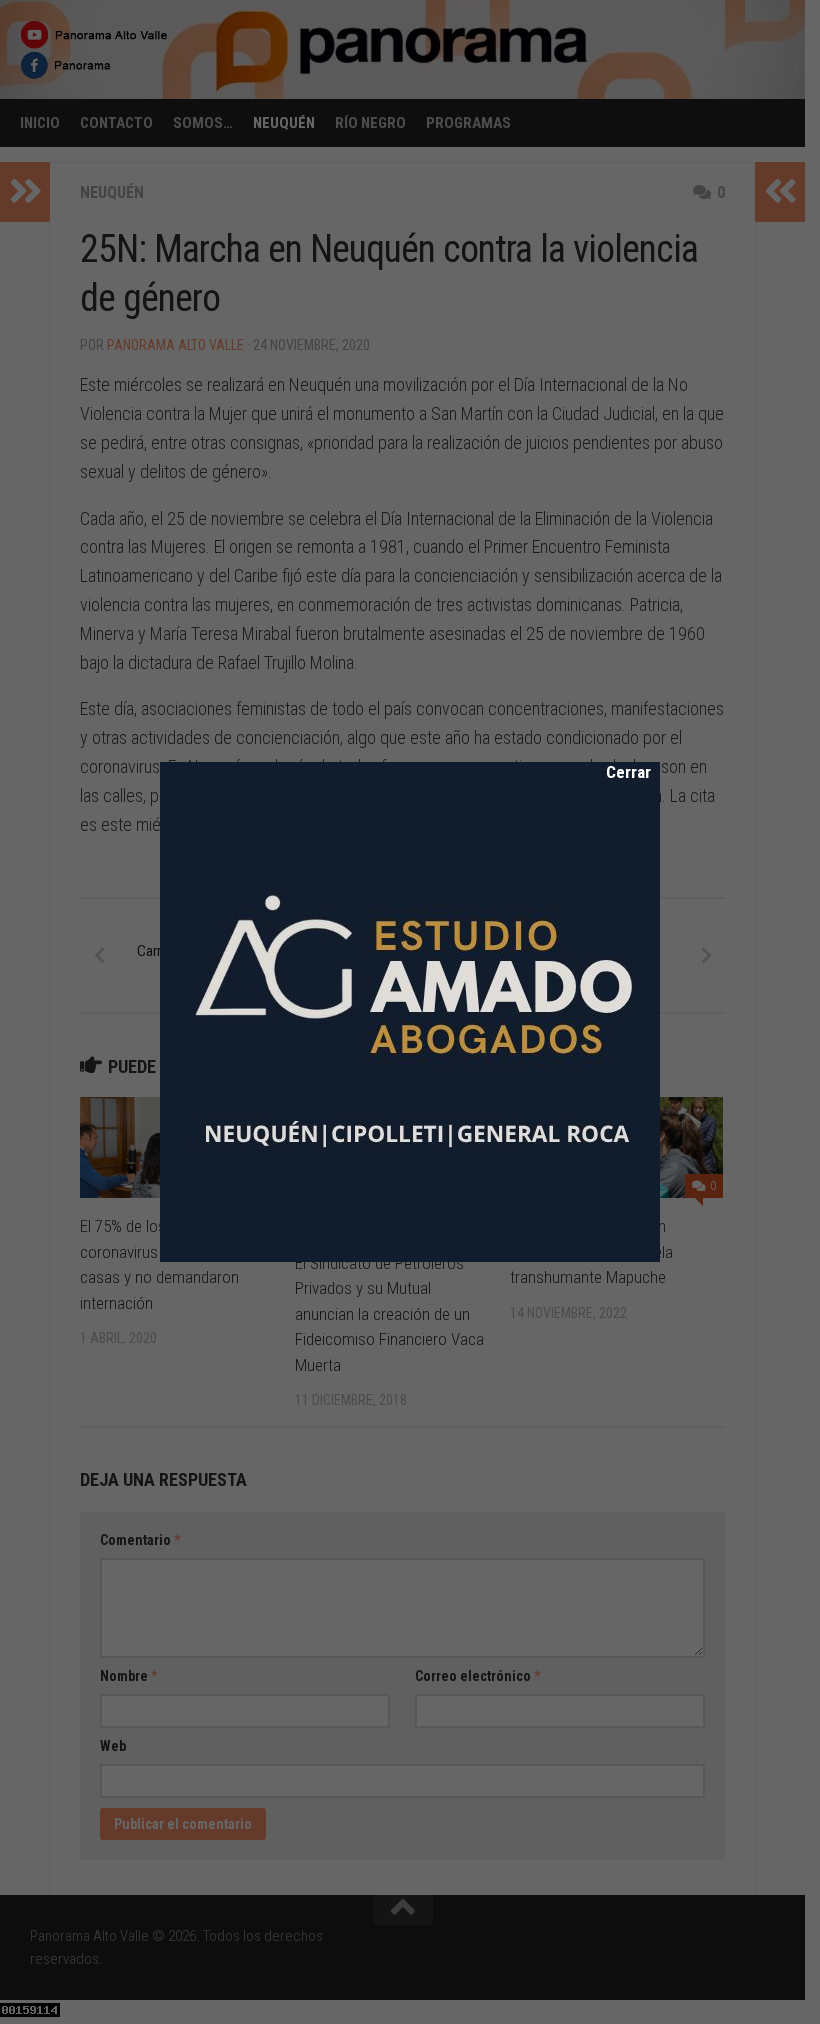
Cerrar (615, 772)
